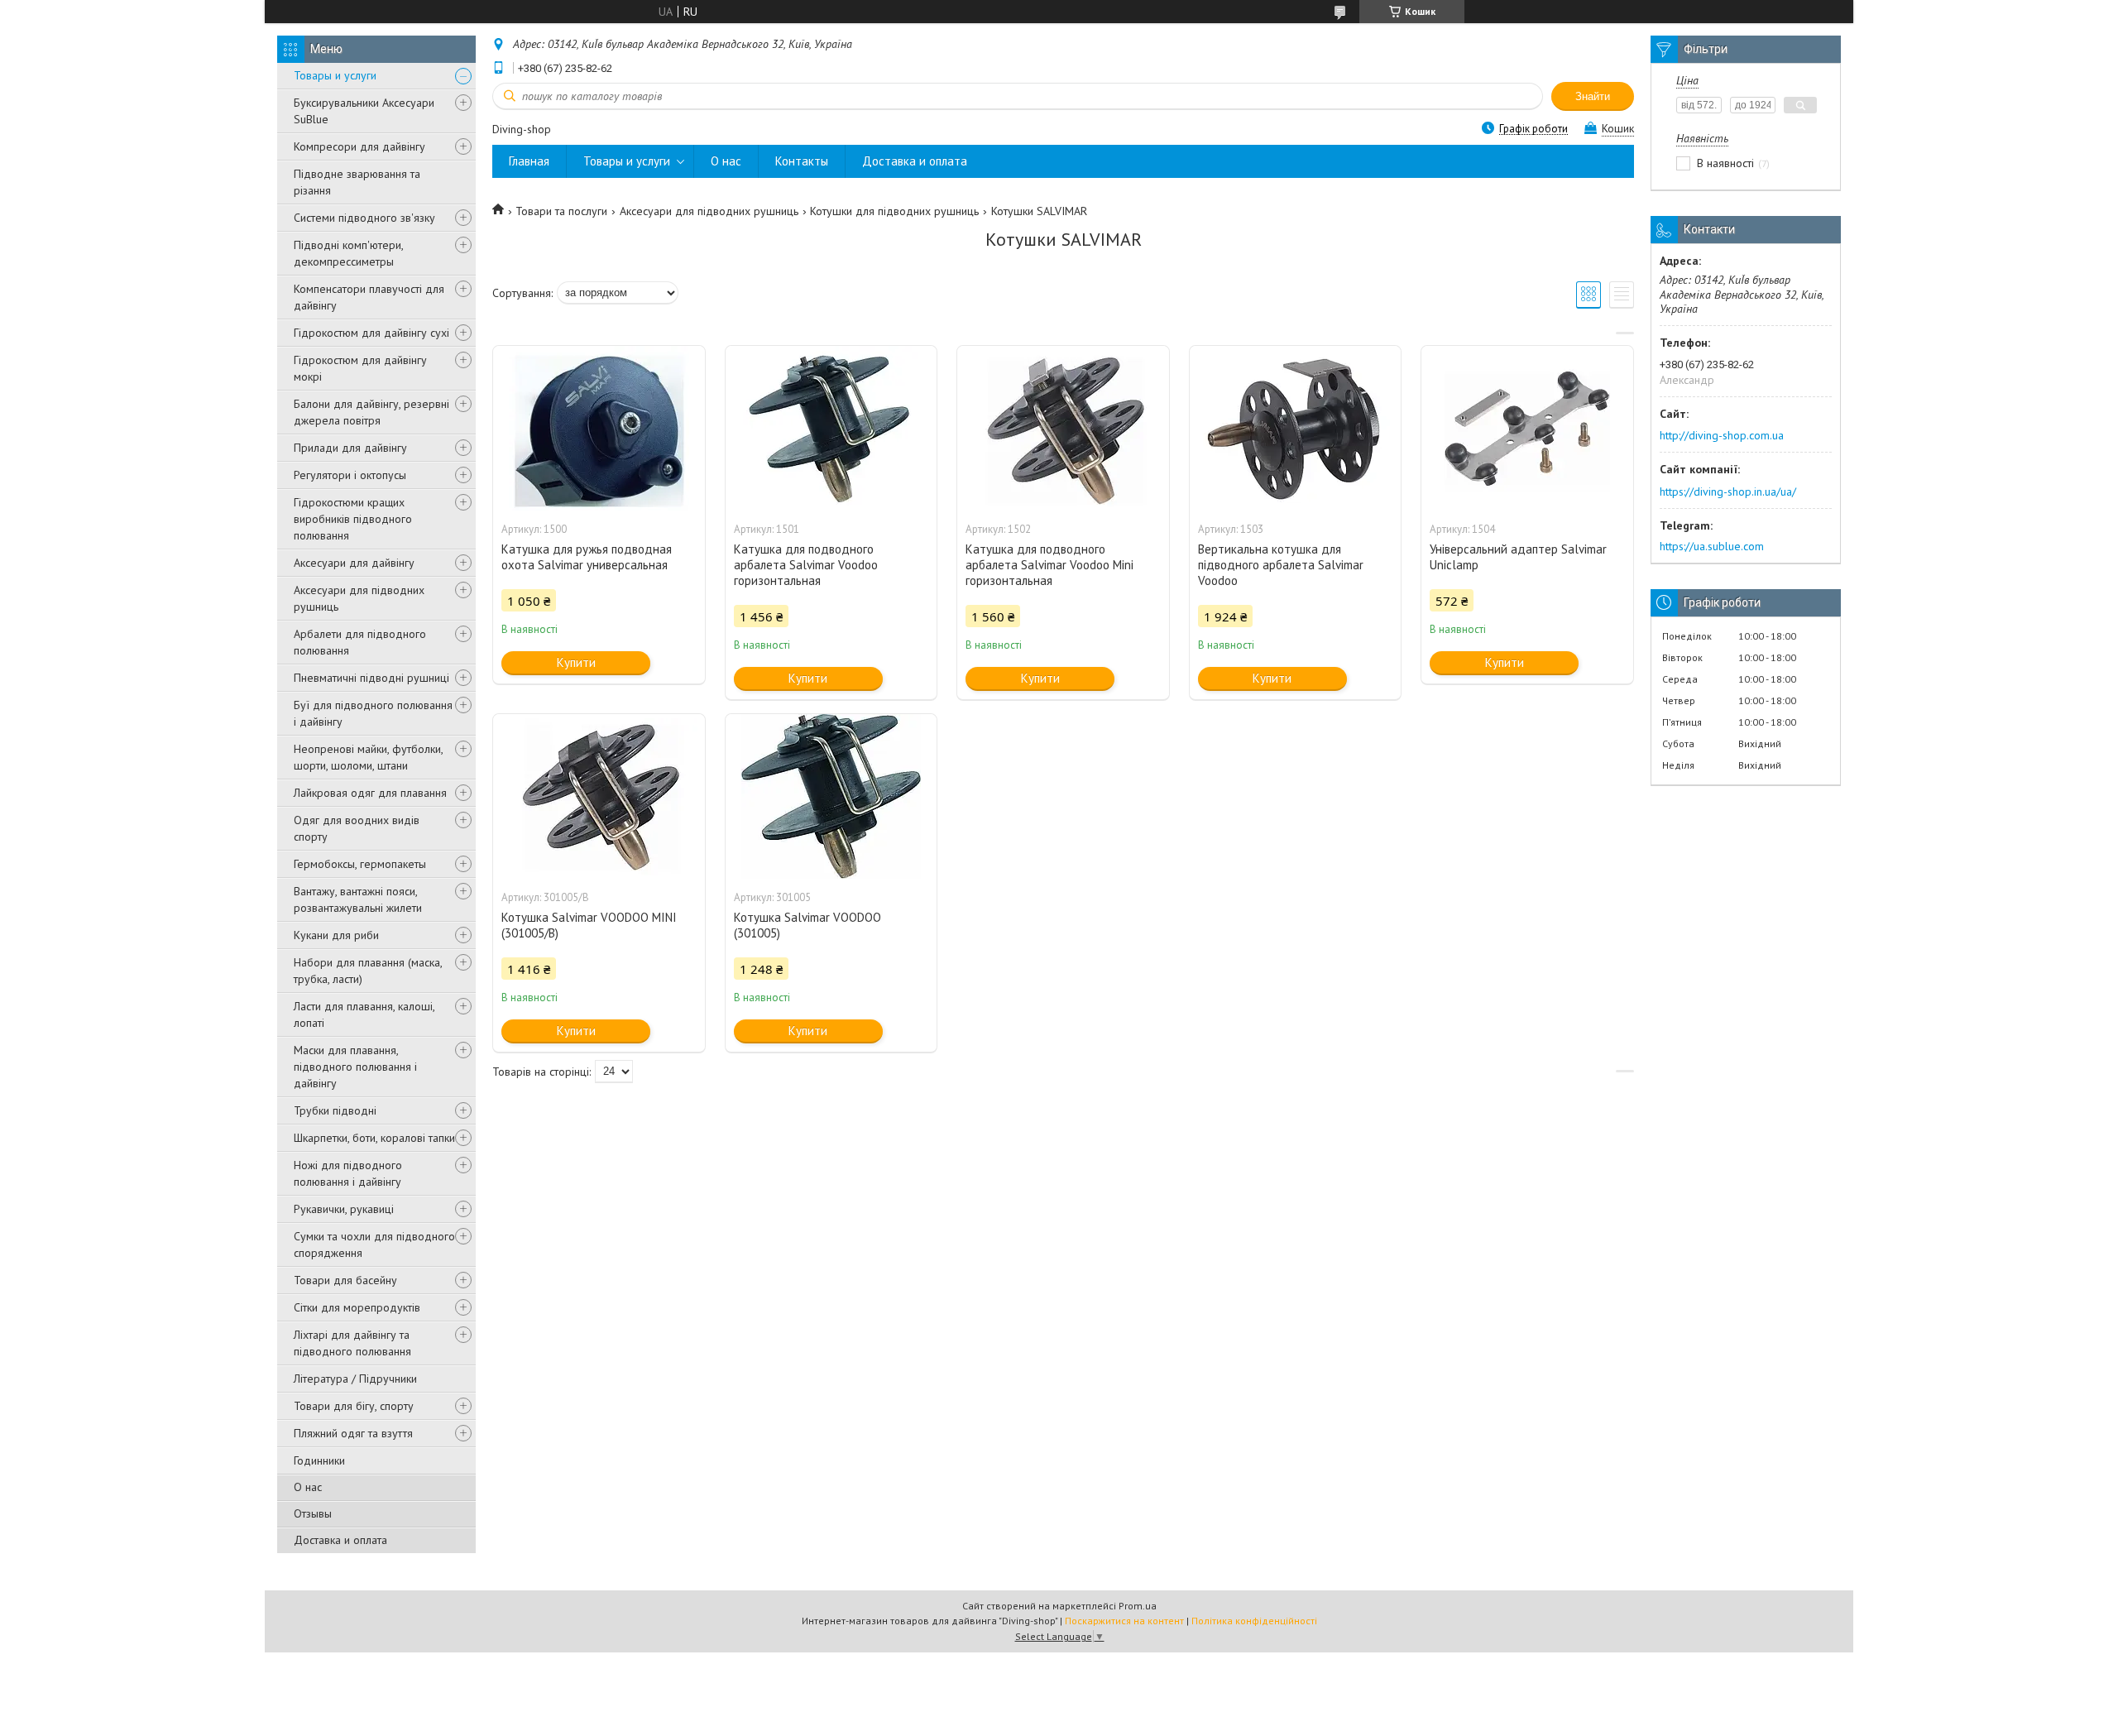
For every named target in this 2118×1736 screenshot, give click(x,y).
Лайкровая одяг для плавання (370, 793)
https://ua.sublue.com (1712, 546)
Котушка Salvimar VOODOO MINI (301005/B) (589, 925)
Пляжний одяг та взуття (353, 1433)
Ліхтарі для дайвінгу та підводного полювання (352, 1343)
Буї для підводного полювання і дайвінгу (373, 713)
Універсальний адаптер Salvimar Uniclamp (1518, 557)
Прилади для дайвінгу (350, 448)
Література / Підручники (355, 1379)
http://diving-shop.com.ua (1722, 435)
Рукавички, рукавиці (344, 1209)
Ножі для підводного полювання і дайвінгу (348, 1173)
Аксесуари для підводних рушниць (359, 598)
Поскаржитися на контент (1124, 1621)
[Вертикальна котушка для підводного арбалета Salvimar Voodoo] (1296, 429)
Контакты (802, 161)
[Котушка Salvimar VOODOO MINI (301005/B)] (599, 797)
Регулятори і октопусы (350, 475)
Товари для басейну (345, 1280)
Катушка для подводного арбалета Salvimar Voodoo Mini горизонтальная (1049, 565)
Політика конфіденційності (1254, 1621)
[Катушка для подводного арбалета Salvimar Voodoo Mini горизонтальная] (1063, 429)
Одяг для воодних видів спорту (357, 828)
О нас (308, 1487)
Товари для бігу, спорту (354, 1406)
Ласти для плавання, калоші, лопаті (364, 1014)
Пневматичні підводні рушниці (371, 678)
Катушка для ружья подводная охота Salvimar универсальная (587, 557)
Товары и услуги (335, 75)
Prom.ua (1138, 1606)
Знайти (1593, 96)
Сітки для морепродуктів (357, 1307)
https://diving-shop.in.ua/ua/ (1728, 492)
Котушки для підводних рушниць (894, 211)
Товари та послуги (561, 211)
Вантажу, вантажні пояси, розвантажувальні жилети (358, 899)
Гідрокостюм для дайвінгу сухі (371, 333)
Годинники (319, 1460)
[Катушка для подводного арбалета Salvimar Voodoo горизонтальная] (831, 429)
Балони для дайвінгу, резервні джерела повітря (371, 412)
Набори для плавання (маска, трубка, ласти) (368, 971)
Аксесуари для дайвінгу (354, 563)
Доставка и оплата (340, 1540)
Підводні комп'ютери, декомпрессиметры (348, 253)
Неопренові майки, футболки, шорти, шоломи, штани (368, 757)
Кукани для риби (336, 935)
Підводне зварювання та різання (357, 182)
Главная (529, 161)
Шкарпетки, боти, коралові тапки (374, 1138)
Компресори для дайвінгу (359, 146)
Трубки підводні (335, 1110)
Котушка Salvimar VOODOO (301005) (807, 925)
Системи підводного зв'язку (364, 218)
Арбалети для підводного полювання (360, 642)
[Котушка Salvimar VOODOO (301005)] (831, 797)
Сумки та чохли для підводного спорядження (374, 1244)
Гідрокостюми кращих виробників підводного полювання (353, 519)
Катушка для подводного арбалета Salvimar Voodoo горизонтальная (806, 565)
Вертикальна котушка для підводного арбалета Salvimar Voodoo (1281, 565)
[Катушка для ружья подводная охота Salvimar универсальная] (599, 429)
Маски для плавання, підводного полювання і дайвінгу (355, 1067)
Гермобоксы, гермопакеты (360, 864)
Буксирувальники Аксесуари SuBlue (364, 111)
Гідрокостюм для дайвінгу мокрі (360, 368)
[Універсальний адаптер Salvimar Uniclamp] (1527, 429)
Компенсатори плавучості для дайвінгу (369, 297)
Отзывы (313, 1513)
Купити (576, 662)
